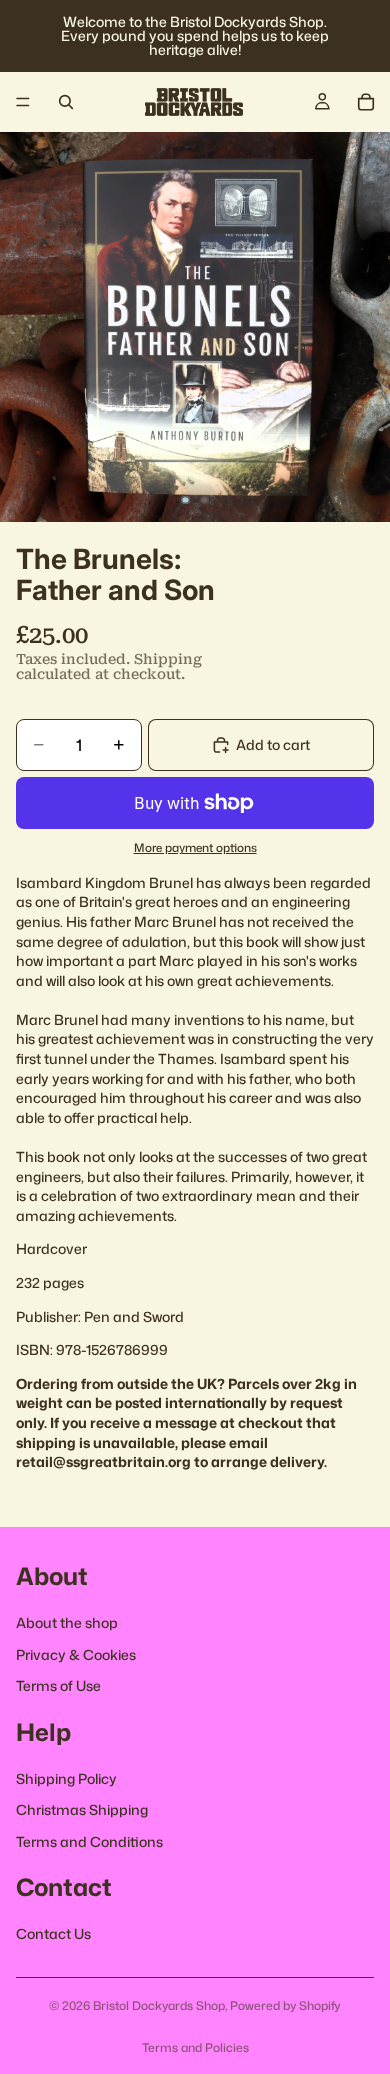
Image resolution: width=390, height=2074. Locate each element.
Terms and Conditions (89, 1840)
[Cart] (366, 102)
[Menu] (23, 102)
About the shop (67, 1622)
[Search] (66, 102)
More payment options (195, 848)
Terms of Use (58, 1685)
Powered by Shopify (285, 2005)
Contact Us (53, 1933)
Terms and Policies (195, 2047)
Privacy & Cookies (76, 1653)
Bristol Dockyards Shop (159, 2005)
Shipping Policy (66, 1777)
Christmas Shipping (82, 1809)
